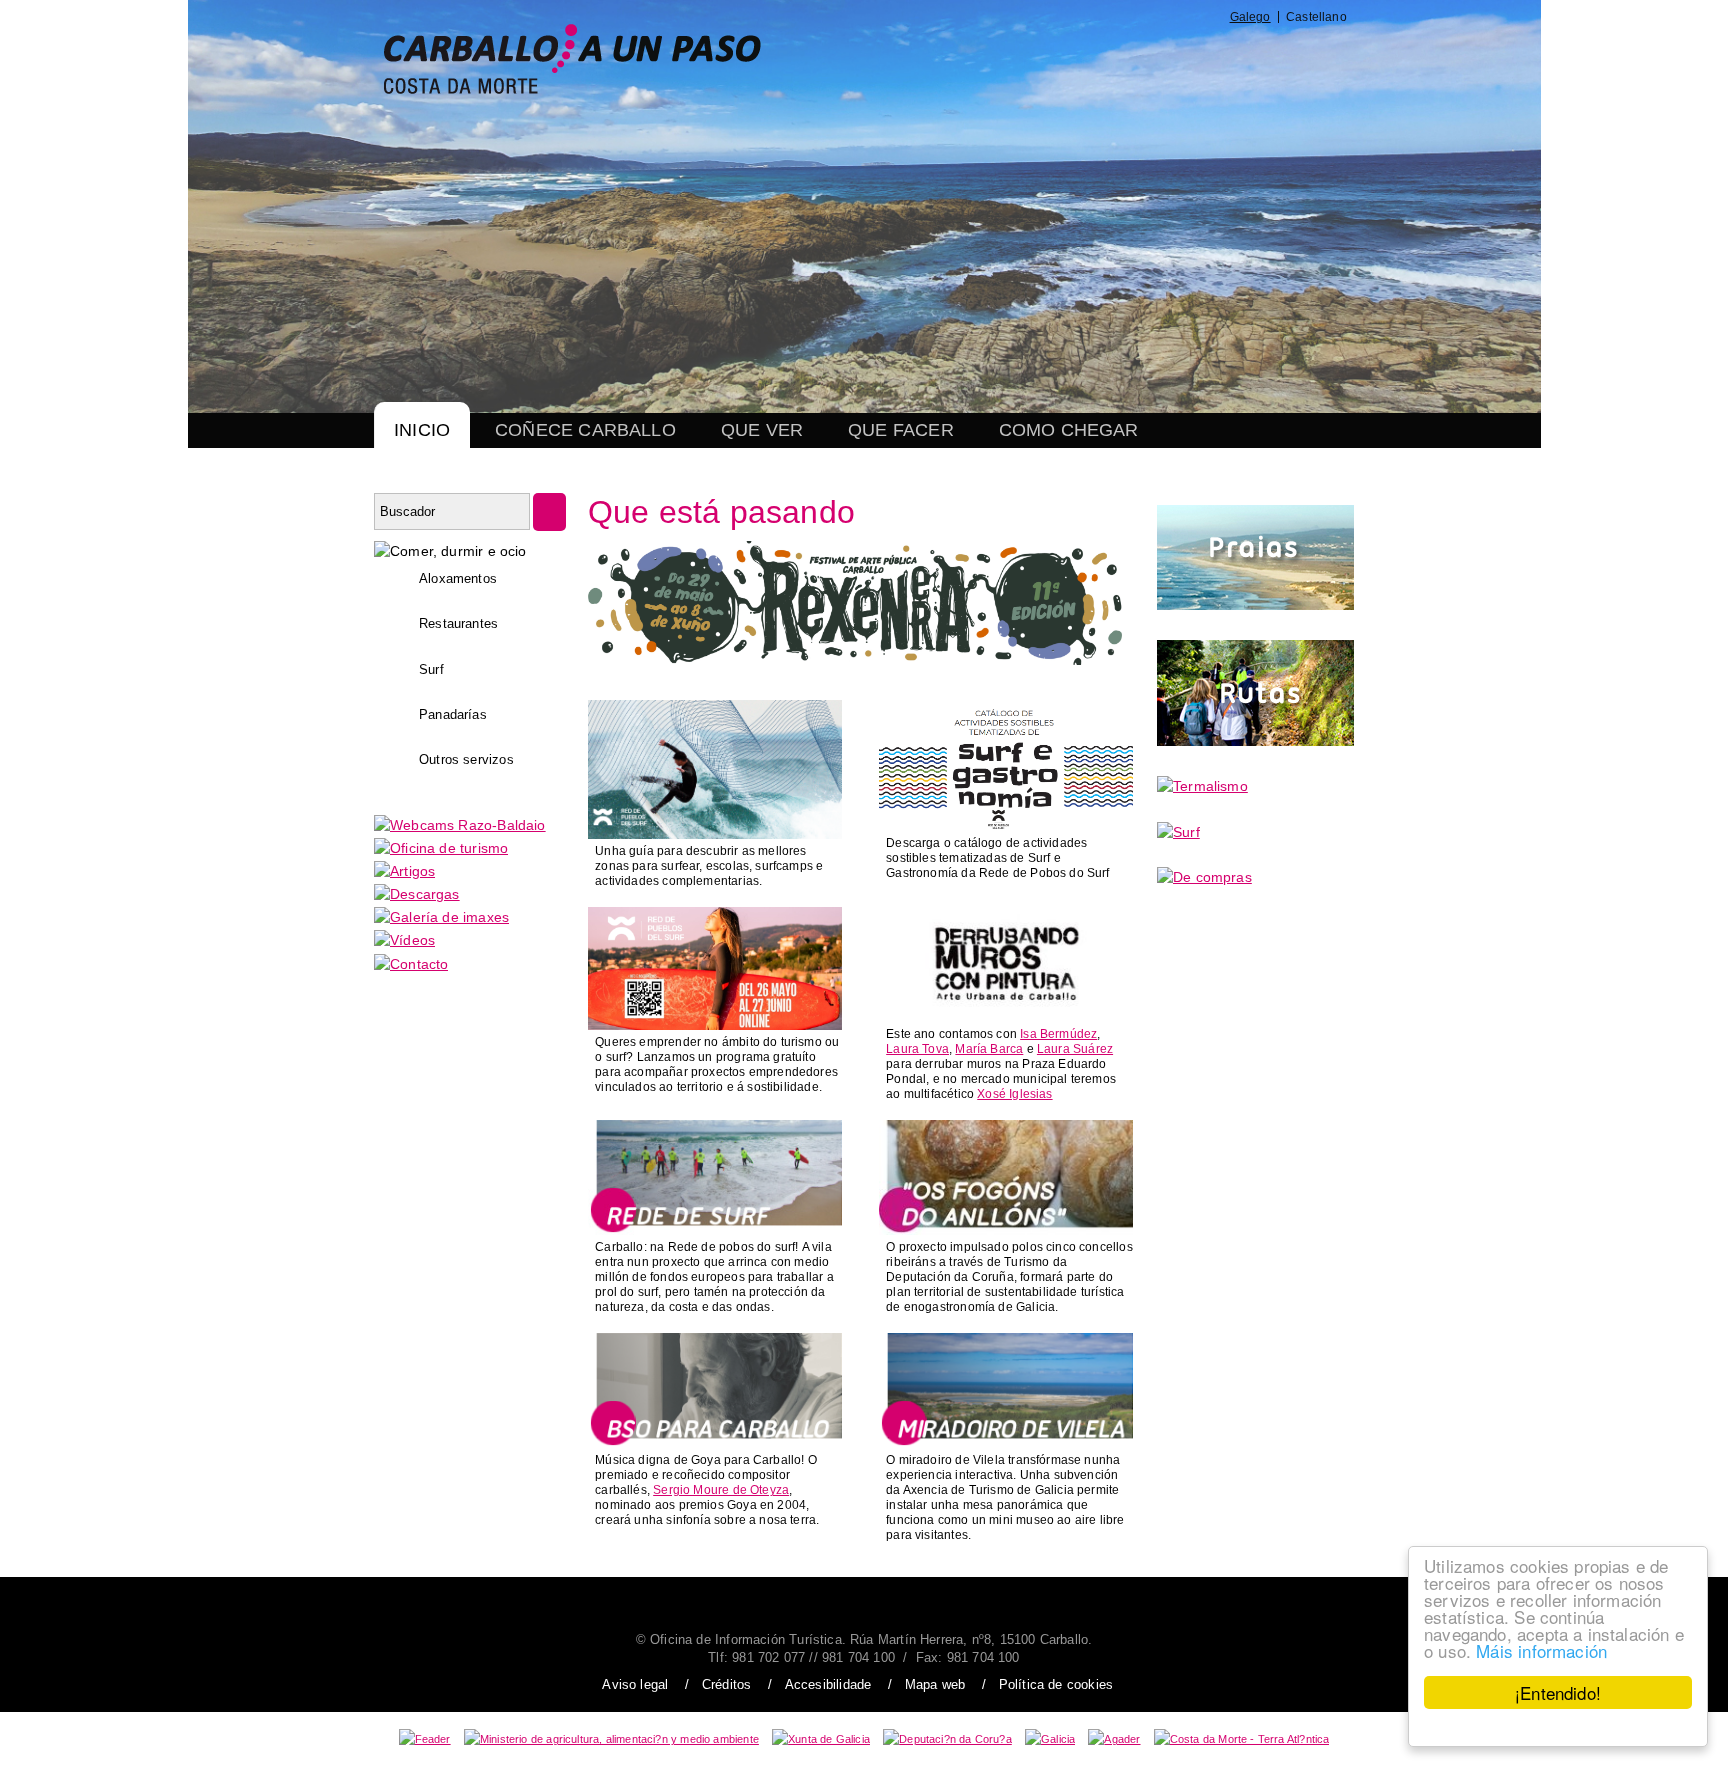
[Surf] (1178, 832)
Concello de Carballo (1304, 58)
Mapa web (935, 1684)
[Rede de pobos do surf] (715, 1230)
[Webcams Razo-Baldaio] (460, 825)
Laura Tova (917, 1049)
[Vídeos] (404, 940)
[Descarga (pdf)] (1006, 826)
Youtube (1184, 58)
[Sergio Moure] (715, 1443)
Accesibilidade (828, 1684)
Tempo (1232, 58)
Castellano (1316, 17)
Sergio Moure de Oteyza (721, 1490)
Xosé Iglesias (1014, 1094)
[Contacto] (411, 964)
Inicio (422, 430)
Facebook (1040, 58)
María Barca (989, 1049)
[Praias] (1255, 605)
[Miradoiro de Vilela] (1006, 1443)
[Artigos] (404, 871)
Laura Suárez (1075, 1049)
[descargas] (417, 894)
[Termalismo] (1202, 786)
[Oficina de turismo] (441, 848)
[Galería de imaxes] (441, 917)
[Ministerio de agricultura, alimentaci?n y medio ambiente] (611, 1739)
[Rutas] (1255, 741)
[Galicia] (1050, 1739)
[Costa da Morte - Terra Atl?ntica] (1242, 1739)
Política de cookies (1056, 1684)
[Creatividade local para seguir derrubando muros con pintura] (1006, 1017)
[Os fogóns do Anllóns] (1006, 1230)
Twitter (1088, 58)
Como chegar (1069, 430)
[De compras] (1204, 877)
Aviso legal (635, 1684)
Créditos (726, 1684)
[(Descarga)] (715, 834)
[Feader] (425, 1739)
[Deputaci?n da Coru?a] (947, 1739)
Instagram (1133, 58)
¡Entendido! (1558, 1692)
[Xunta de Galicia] (821, 1739)
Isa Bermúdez (1058, 1034)
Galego (1250, 17)
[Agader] (1114, 1739)
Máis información (1541, 1650)
